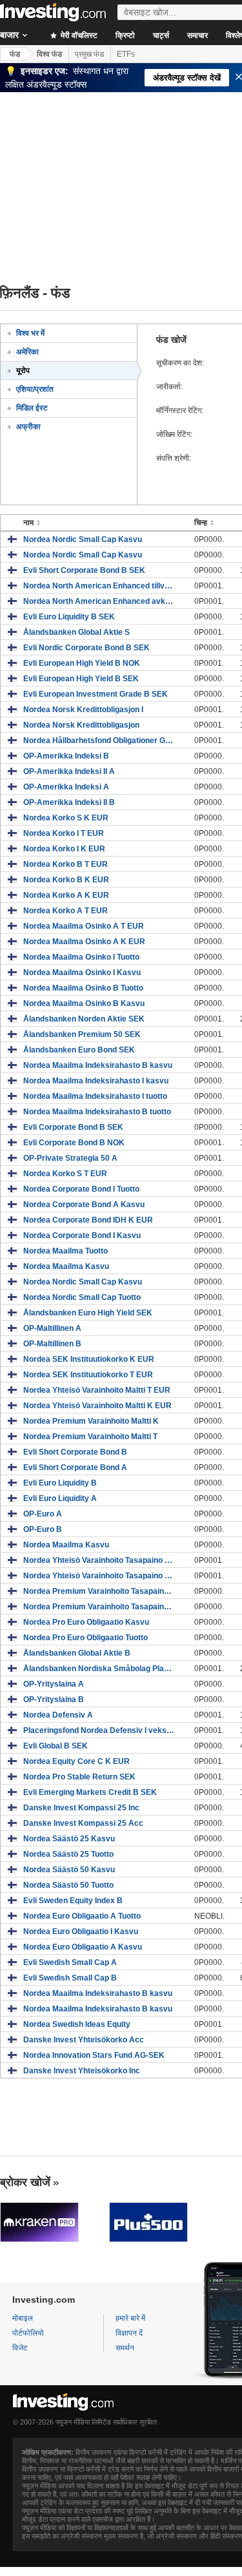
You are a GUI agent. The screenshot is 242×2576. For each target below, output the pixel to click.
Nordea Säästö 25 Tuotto (68, 1854)
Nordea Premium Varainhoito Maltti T (90, 1437)
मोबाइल (23, 2318)
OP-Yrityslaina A (54, 1684)
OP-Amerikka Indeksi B (66, 756)
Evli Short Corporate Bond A (75, 1467)
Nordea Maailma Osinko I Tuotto (81, 957)
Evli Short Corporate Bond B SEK (84, 570)
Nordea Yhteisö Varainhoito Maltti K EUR (97, 1406)
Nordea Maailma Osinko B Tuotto (83, 988)
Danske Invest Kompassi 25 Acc (83, 1823)
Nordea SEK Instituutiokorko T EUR (88, 1375)
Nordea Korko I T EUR (64, 833)
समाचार (197, 35)
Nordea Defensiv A (58, 1715)
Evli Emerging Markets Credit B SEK (90, 1792)
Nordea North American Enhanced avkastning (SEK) (99, 601)
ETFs (126, 54)
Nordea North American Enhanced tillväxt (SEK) (99, 586)
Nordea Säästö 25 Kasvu (69, 1839)
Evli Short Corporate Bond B (75, 1452)
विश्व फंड (49, 54)
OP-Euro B (43, 1529)
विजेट (20, 2348)
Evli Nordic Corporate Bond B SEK (86, 648)
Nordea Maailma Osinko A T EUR (84, 926)
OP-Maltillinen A (52, 1328)
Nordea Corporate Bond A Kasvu (84, 1205)
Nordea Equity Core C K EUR (76, 1761)
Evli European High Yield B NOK (82, 663)
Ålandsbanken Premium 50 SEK (82, 1034)
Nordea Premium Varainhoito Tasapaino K (99, 1591)
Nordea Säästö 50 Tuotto (68, 1885)
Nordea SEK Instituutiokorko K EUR (89, 1359)
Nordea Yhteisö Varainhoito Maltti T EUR (97, 1390)
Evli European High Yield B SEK (81, 679)
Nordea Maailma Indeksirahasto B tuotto (97, 1112)
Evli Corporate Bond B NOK (74, 1143)
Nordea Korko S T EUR (65, 1174)
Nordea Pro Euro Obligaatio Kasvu (86, 1622)
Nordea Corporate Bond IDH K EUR (88, 1220)
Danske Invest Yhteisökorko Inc (82, 2071)
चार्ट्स (161, 35)
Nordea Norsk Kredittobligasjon (81, 725)
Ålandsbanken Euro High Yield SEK (88, 1313)
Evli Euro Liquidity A (60, 1498)
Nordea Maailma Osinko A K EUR (84, 942)
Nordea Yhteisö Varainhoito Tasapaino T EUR (99, 1560)
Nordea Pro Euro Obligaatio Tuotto (86, 1638)
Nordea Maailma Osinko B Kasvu (84, 1003)
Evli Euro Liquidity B (60, 1483)
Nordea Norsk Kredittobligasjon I (83, 710)
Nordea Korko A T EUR (66, 911)
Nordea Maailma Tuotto (66, 1251)
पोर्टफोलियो (28, 2333)
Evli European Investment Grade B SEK (96, 694)
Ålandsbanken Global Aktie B (77, 1653)
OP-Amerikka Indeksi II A (69, 771)
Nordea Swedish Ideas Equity (77, 2024)
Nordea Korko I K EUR (64, 849)
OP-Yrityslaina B (54, 1700)
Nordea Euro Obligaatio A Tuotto (82, 1916)
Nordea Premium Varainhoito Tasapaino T (99, 1607)
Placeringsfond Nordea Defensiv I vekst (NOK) (99, 1730)
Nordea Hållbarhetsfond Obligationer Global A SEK (99, 741)
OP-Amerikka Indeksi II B (69, 802)
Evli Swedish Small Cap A (70, 1962)
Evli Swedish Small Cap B (70, 1978)
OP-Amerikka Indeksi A (66, 787)
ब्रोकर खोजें (25, 2182)
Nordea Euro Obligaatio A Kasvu (83, 1947)
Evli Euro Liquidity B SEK (69, 617)
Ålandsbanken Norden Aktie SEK (84, 1019)
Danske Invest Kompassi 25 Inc (81, 1808)
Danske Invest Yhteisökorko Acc (84, 2040)
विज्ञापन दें (129, 2333)
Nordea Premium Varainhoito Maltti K (91, 1421)
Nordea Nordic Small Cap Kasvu (83, 539)
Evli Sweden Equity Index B (73, 1901)
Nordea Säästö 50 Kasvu (69, 1870)
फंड (15, 54)
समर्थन (125, 2348)
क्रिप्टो (125, 35)
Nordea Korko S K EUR (66, 818)
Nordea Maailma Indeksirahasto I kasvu (96, 1081)
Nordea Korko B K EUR (66, 880)
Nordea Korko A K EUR (66, 895)
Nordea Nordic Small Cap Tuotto (82, 1297)
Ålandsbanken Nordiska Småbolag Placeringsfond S (99, 1669)
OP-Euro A (43, 1514)
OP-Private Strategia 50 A (70, 1158)
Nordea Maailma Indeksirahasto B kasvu (98, 1065)
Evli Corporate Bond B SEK (73, 1127)
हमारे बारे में (130, 2318)
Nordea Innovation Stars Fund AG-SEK (94, 2055)
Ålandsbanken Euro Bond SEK (79, 1050)
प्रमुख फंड (89, 54)
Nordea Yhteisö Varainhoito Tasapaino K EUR (99, 1576)
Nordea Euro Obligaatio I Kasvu (81, 1932)
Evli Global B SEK (55, 1746)
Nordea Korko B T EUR (66, 864)
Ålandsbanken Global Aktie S (76, 632)
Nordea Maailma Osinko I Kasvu (82, 973)
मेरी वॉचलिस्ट (78, 35)
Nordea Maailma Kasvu (66, 1266)
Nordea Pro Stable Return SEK (79, 1777)
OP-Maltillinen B (52, 1344)
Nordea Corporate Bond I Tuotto (81, 1189)
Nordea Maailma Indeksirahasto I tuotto (95, 1096)
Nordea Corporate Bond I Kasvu (82, 1235)
